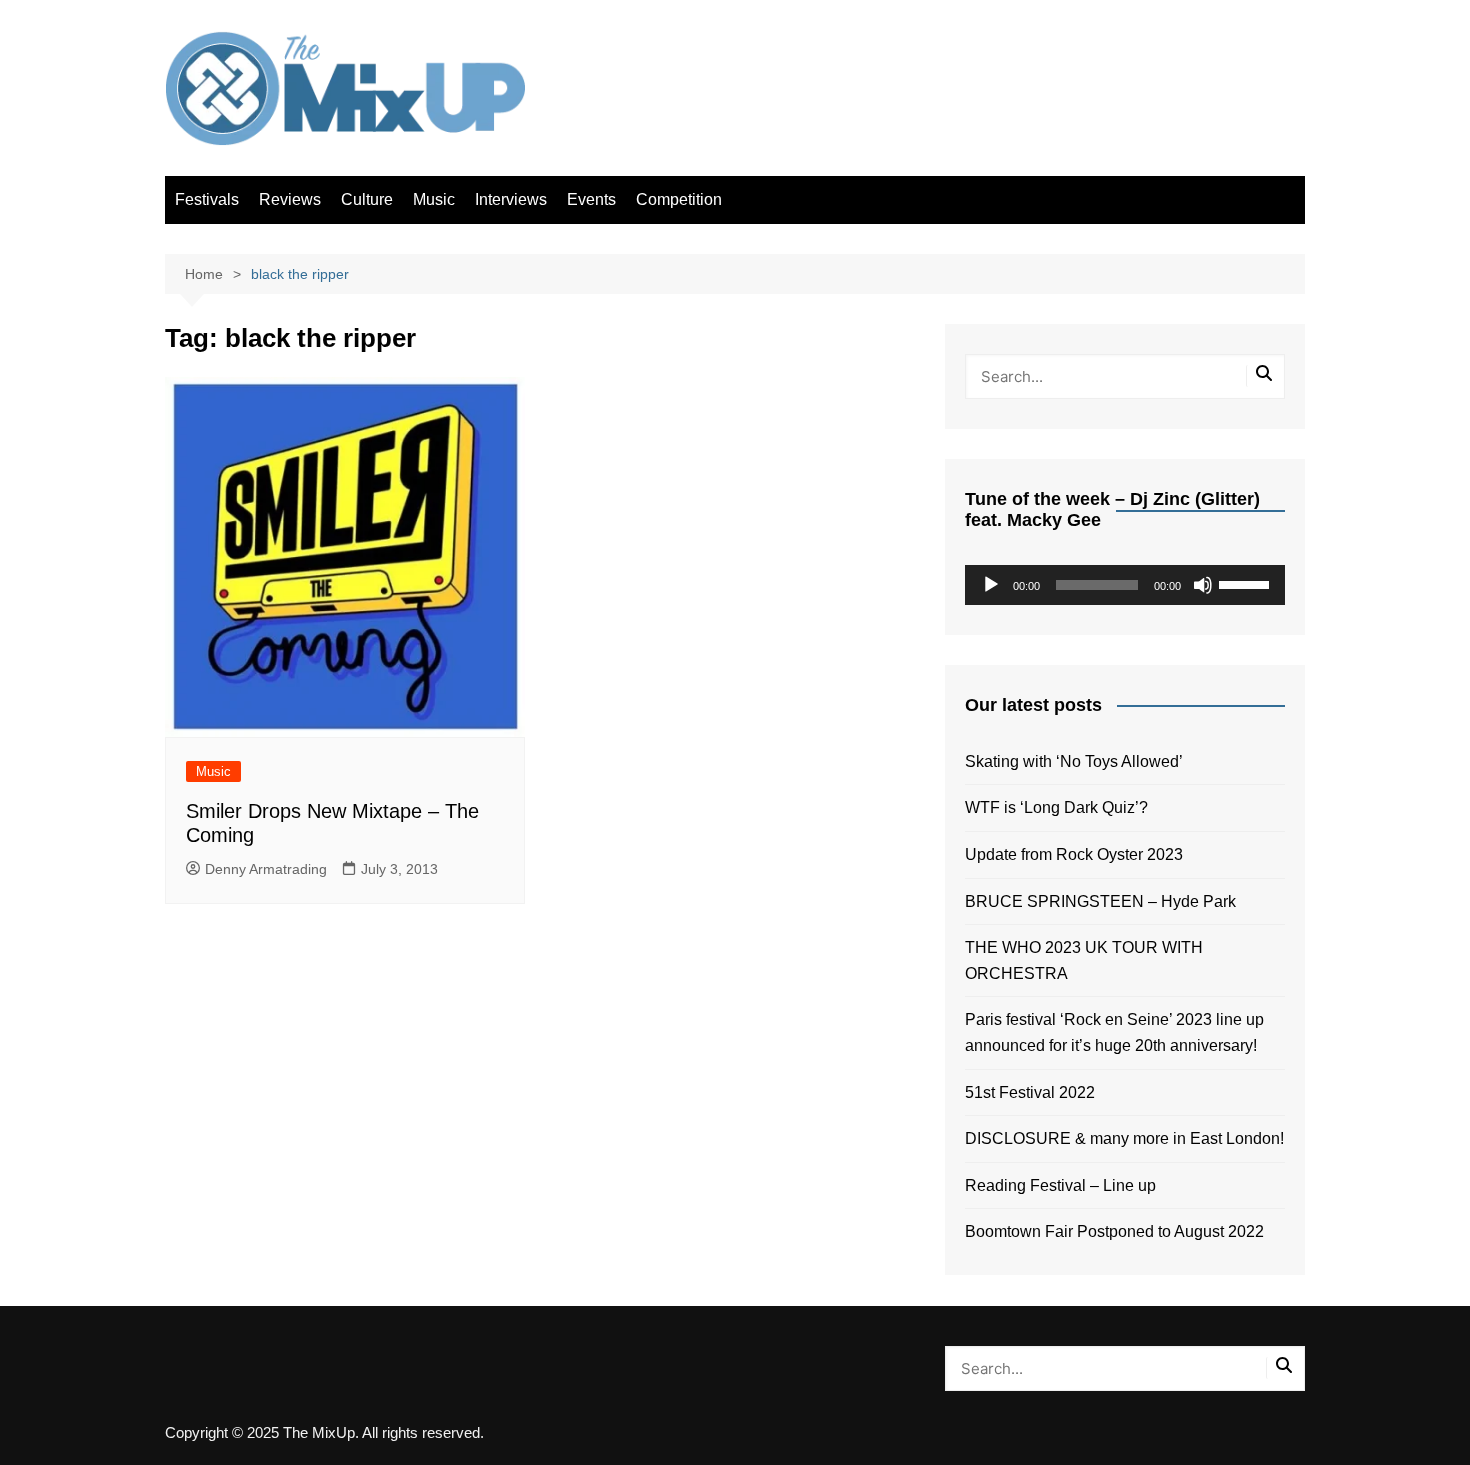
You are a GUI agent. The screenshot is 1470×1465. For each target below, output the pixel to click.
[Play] (991, 585)
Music (434, 199)
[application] (1125, 585)
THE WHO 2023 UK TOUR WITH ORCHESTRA (1084, 960)
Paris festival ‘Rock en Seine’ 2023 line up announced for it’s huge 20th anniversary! (1114, 1032)
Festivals (207, 199)
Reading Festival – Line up (1060, 1185)
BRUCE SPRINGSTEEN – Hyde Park (1104, 901)
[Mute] (1203, 585)
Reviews (290, 199)
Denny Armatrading (266, 869)
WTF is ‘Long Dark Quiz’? (1056, 807)
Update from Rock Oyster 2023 (1074, 854)
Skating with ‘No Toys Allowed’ (1074, 761)
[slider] (1247, 583)
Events (591, 199)
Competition (679, 199)
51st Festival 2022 (1030, 1092)
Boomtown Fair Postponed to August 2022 (1114, 1231)
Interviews (511, 199)
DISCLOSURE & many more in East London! (1124, 1138)
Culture (367, 199)
